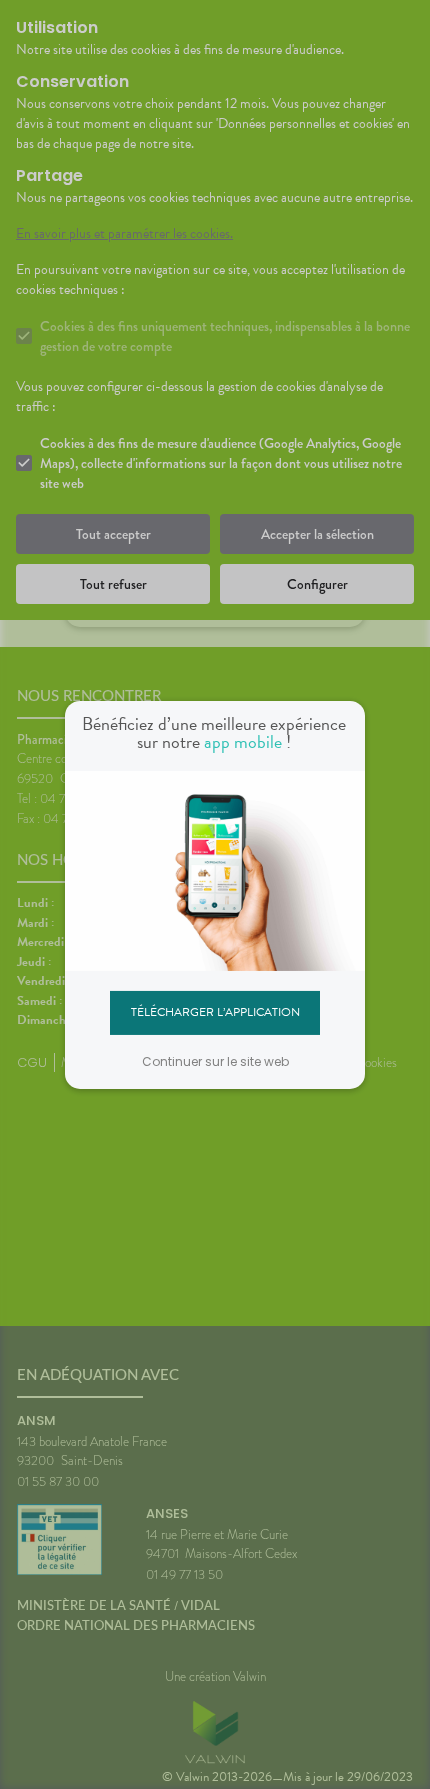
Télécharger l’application (215, 1012)
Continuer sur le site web (215, 1061)
